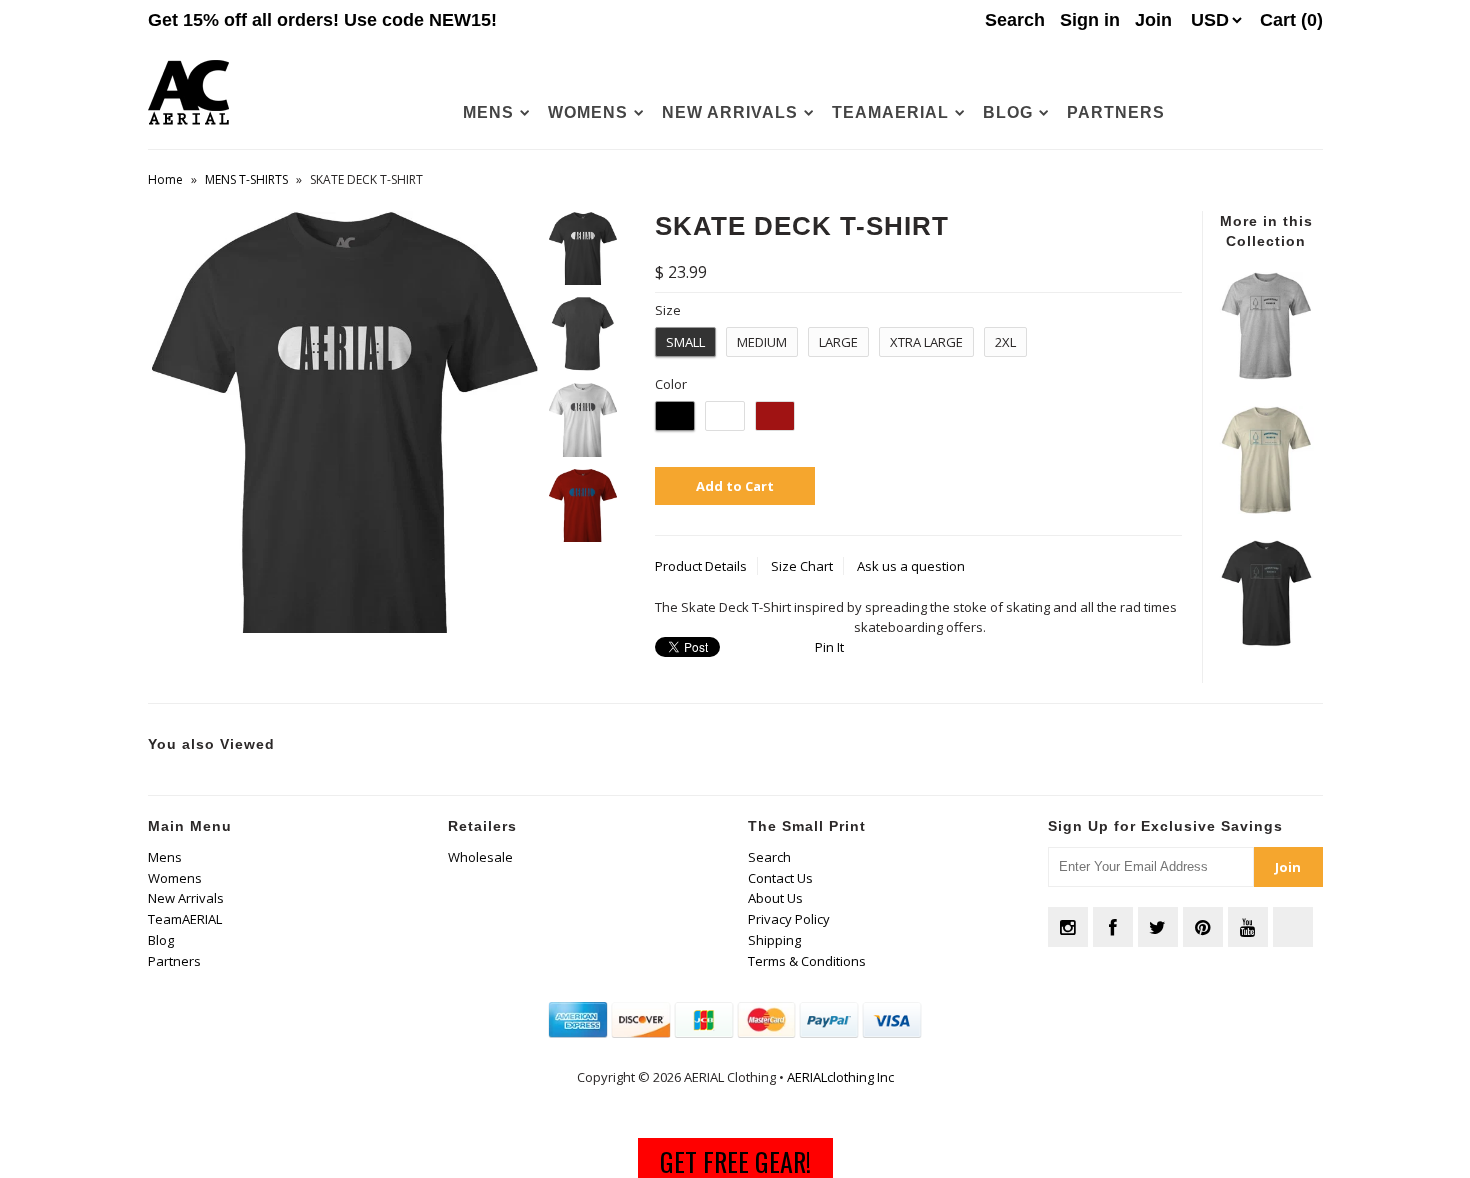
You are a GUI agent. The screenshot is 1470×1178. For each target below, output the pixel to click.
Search (769, 857)
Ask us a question (911, 566)
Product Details (701, 566)
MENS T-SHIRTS (246, 179)
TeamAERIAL (890, 112)
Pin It (829, 647)
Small (685, 342)
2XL (1005, 342)
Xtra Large (926, 342)
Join (1153, 20)
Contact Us (780, 878)
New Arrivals (730, 112)
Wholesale (480, 857)
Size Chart (802, 566)
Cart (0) (1291, 20)
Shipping (774, 940)
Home (165, 179)
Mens (488, 112)
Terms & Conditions (807, 961)
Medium (762, 342)
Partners (1116, 112)
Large (838, 342)
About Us (775, 898)
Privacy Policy (789, 919)
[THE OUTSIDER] (1266, 375)
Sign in (1090, 20)
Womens (588, 112)
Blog (1008, 112)
